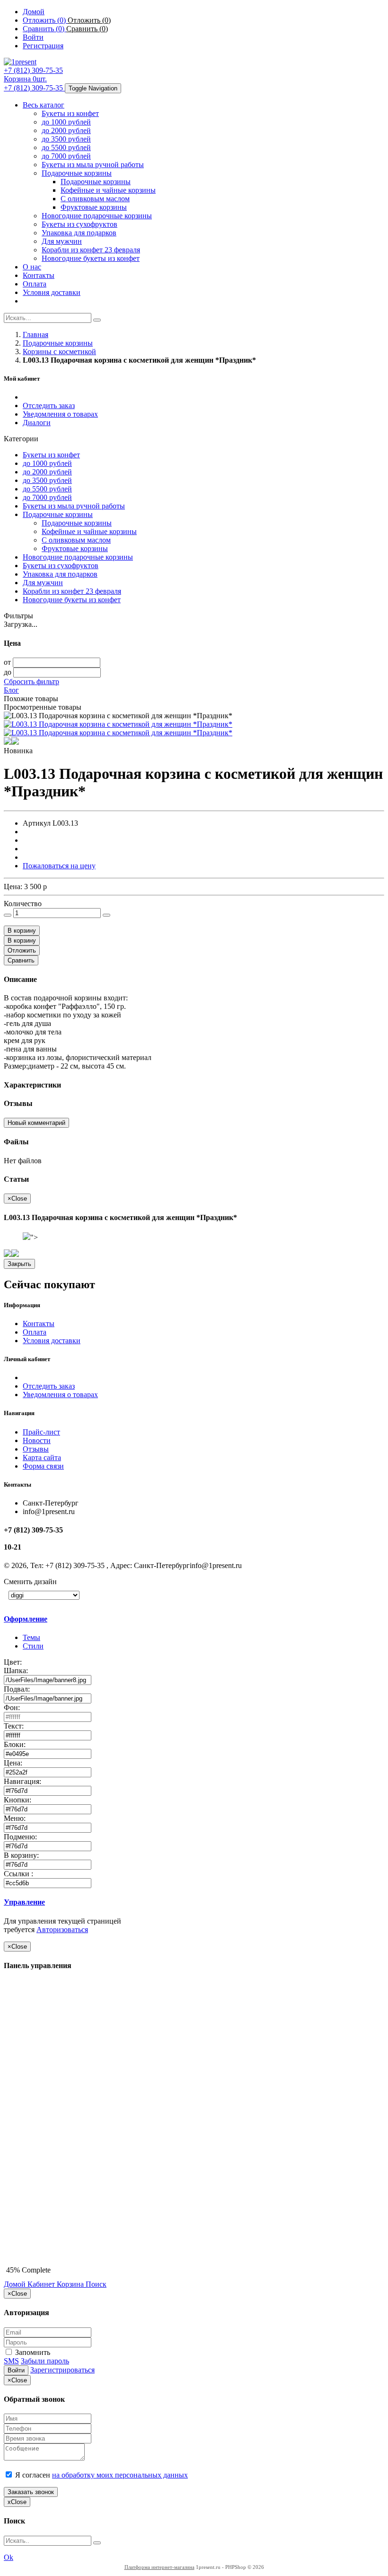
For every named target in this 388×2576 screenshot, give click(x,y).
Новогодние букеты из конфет (91, 258)
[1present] (20, 62)
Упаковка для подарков (79, 233)
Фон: (13, 1707)
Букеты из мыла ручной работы (93, 165)
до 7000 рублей (66, 156)
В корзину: (22, 1855)
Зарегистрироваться (62, 2370)
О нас (32, 267)
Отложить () (89, 20)
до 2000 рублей (66, 130)
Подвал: (18, 1689)
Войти (16, 2370)
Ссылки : (19, 1874)
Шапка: (17, 1671)
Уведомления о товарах (60, 414)
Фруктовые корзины (94, 207)
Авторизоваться (62, 1930)
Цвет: (14, 1662)
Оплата (35, 284)
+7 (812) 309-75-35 (33, 70)
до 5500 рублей (66, 147)
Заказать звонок (31, 2492)
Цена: (14, 1763)
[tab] (70, 1619)
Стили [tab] (33, 1646)
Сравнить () (87, 29)
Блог (11, 690)
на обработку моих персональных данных (120, 2475)
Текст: (15, 1726)
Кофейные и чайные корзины (108, 190)
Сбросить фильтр (31, 682)
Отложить (22, 950)
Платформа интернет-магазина (159, 2567)
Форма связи (43, 1466)
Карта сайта (42, 1457)
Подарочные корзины (77, 173)
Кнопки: (18, 1800)
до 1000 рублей (66, 122)
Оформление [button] (26, 1619)
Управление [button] (24, 1902)
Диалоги (37, 423)
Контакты (39, 275)
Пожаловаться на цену (59, 866)
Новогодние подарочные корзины (97, 216)
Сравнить (21, 960)
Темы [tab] (31, 1637)
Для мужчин (62, 241)
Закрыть (19, 1264)
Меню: (16, 1818)
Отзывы (36, 1449)
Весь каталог (44, 105)
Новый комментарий (36, 1123)
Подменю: (21, 1837)
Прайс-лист (41, 1432)
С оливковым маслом (95, 199)
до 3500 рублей (66, 139)
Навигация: (23, 1781)
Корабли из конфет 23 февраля (91, 250)
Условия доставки (52, 292)
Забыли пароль (45, 2361)
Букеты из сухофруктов (79, 224)
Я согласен (101, 2475)
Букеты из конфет (70, 113)
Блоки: (16, 1744)
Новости (37, 1440)
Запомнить (32, 2352)
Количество (23, 904)
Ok (9, 2557)
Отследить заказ (49, 406)
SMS (11, 2361)
